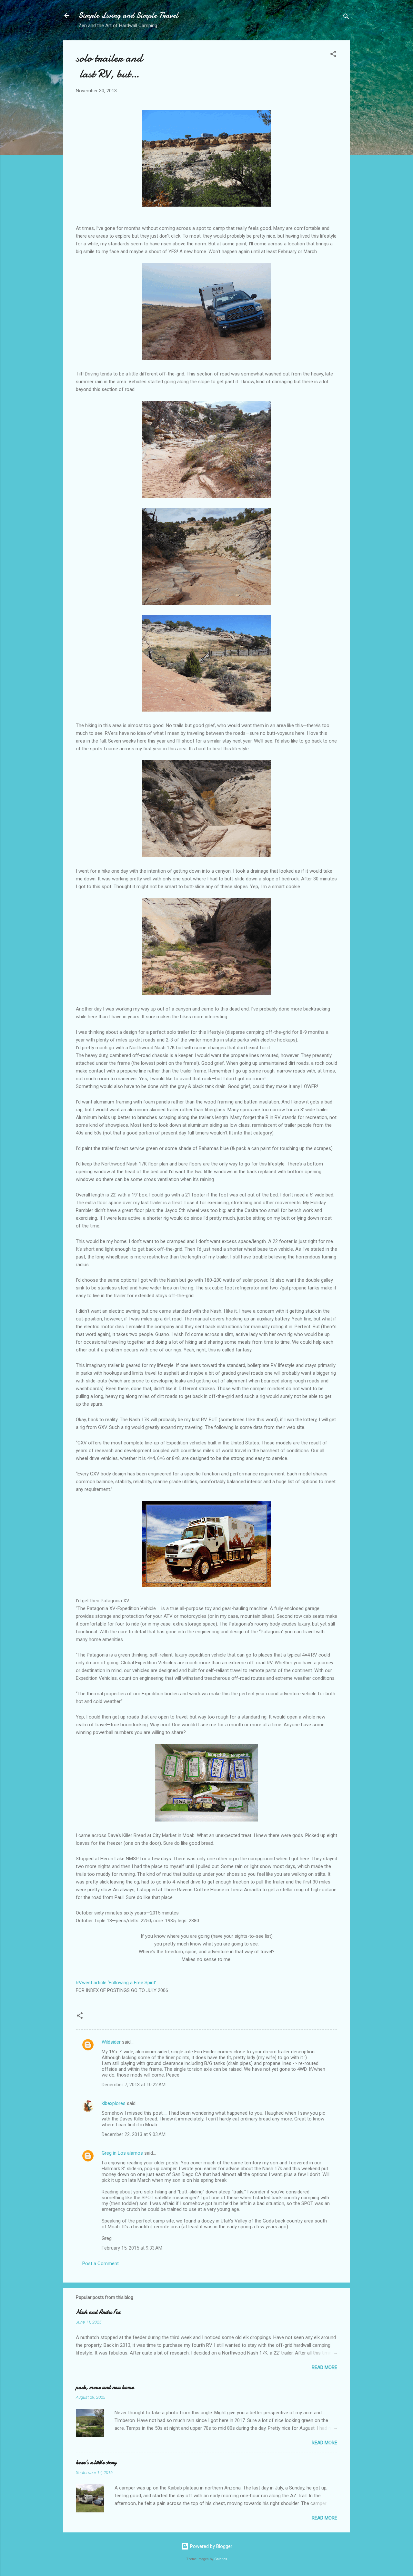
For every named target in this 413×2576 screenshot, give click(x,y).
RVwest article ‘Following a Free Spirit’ (116, 1983)
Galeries (221, 2559)
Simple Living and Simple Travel (128, 15)
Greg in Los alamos (122, 2153)
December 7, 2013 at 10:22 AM (134, 2085)
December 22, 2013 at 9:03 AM (134, 2134)
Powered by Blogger (211, 2546)
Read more (324, 2367)
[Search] (346, 18)
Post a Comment (101, 2263)
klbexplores (114, 2103)
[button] (333, 55)
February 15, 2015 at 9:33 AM (132, 2248)
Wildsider (111, 2042)
